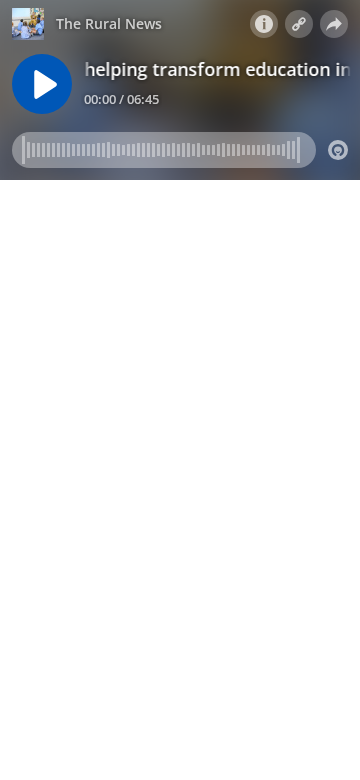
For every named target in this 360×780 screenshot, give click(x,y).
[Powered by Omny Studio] (338, 150)
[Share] (334, 24)
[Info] (264, 24)
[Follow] (299, 24)
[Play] (42, 84)
